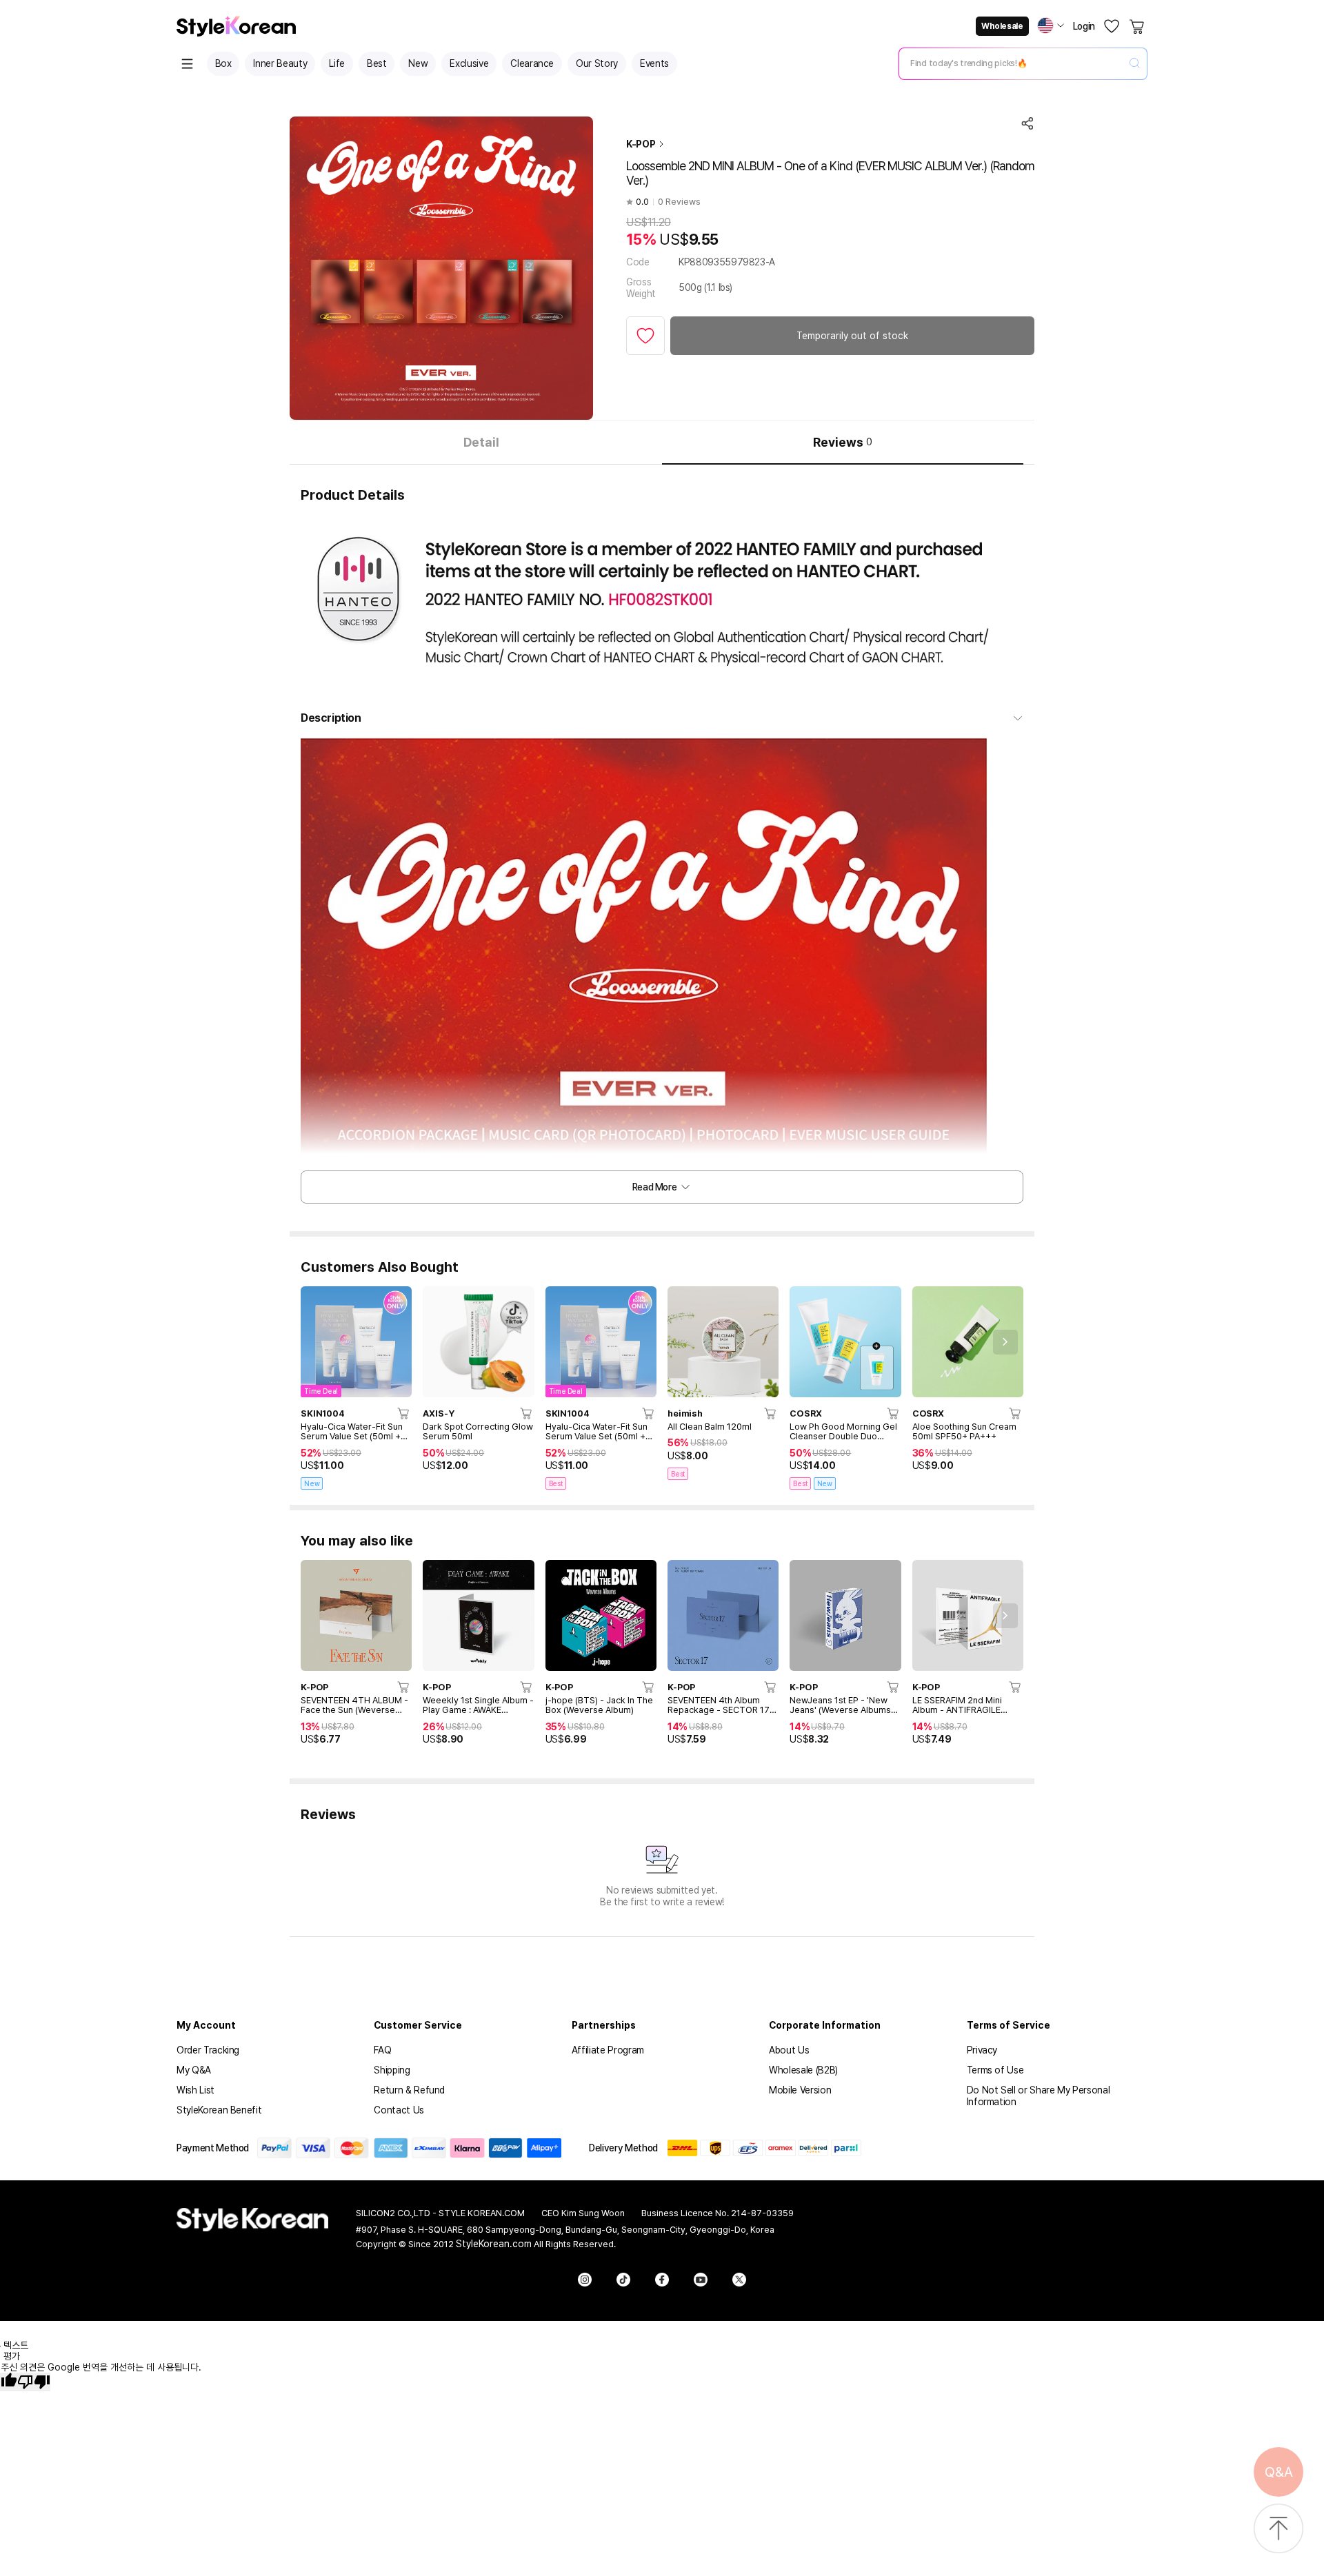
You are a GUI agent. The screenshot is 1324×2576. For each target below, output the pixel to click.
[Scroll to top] (1278, 2529)
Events (654, 63)
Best (377, 63)
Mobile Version (800, 2090)
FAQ (382, 2050)
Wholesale (1002, 26)
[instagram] (585, 2280)
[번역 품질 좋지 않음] (34, 2382)
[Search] (1134, 64)
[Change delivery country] (1051, 26)
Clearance (532, 63)
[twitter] (739, 2280)
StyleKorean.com (494, 2244)
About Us (789, 2050)
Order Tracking (208, 2050)
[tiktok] (623, 2280)
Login (1084, 26)
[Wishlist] (1112, 26)
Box (223, 63)
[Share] (1027, 123)
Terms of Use (995, 2070)
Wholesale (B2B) (803, 2070)
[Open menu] (188, 64)
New (418, 63)
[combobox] (1012, 63)
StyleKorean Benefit (219, 2110)
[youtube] (701, 2280)
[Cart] (1138, 26)
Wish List (195, 2090)
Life (337, 63)
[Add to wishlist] (645, 336)
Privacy (982, 2050)
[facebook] (662, 2280)
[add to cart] (404, 1413)
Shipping (392, 2070)
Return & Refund (409, 2090)
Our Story (597, 63)
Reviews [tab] (843, 442)
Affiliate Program (608, 2050)
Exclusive (469, 63)
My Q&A (194, 2070)
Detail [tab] (481, 442)
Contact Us (399, 2110)
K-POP (641, 144)
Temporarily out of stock (852, 336)
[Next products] (1005, 1342)
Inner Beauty (280, 63)
